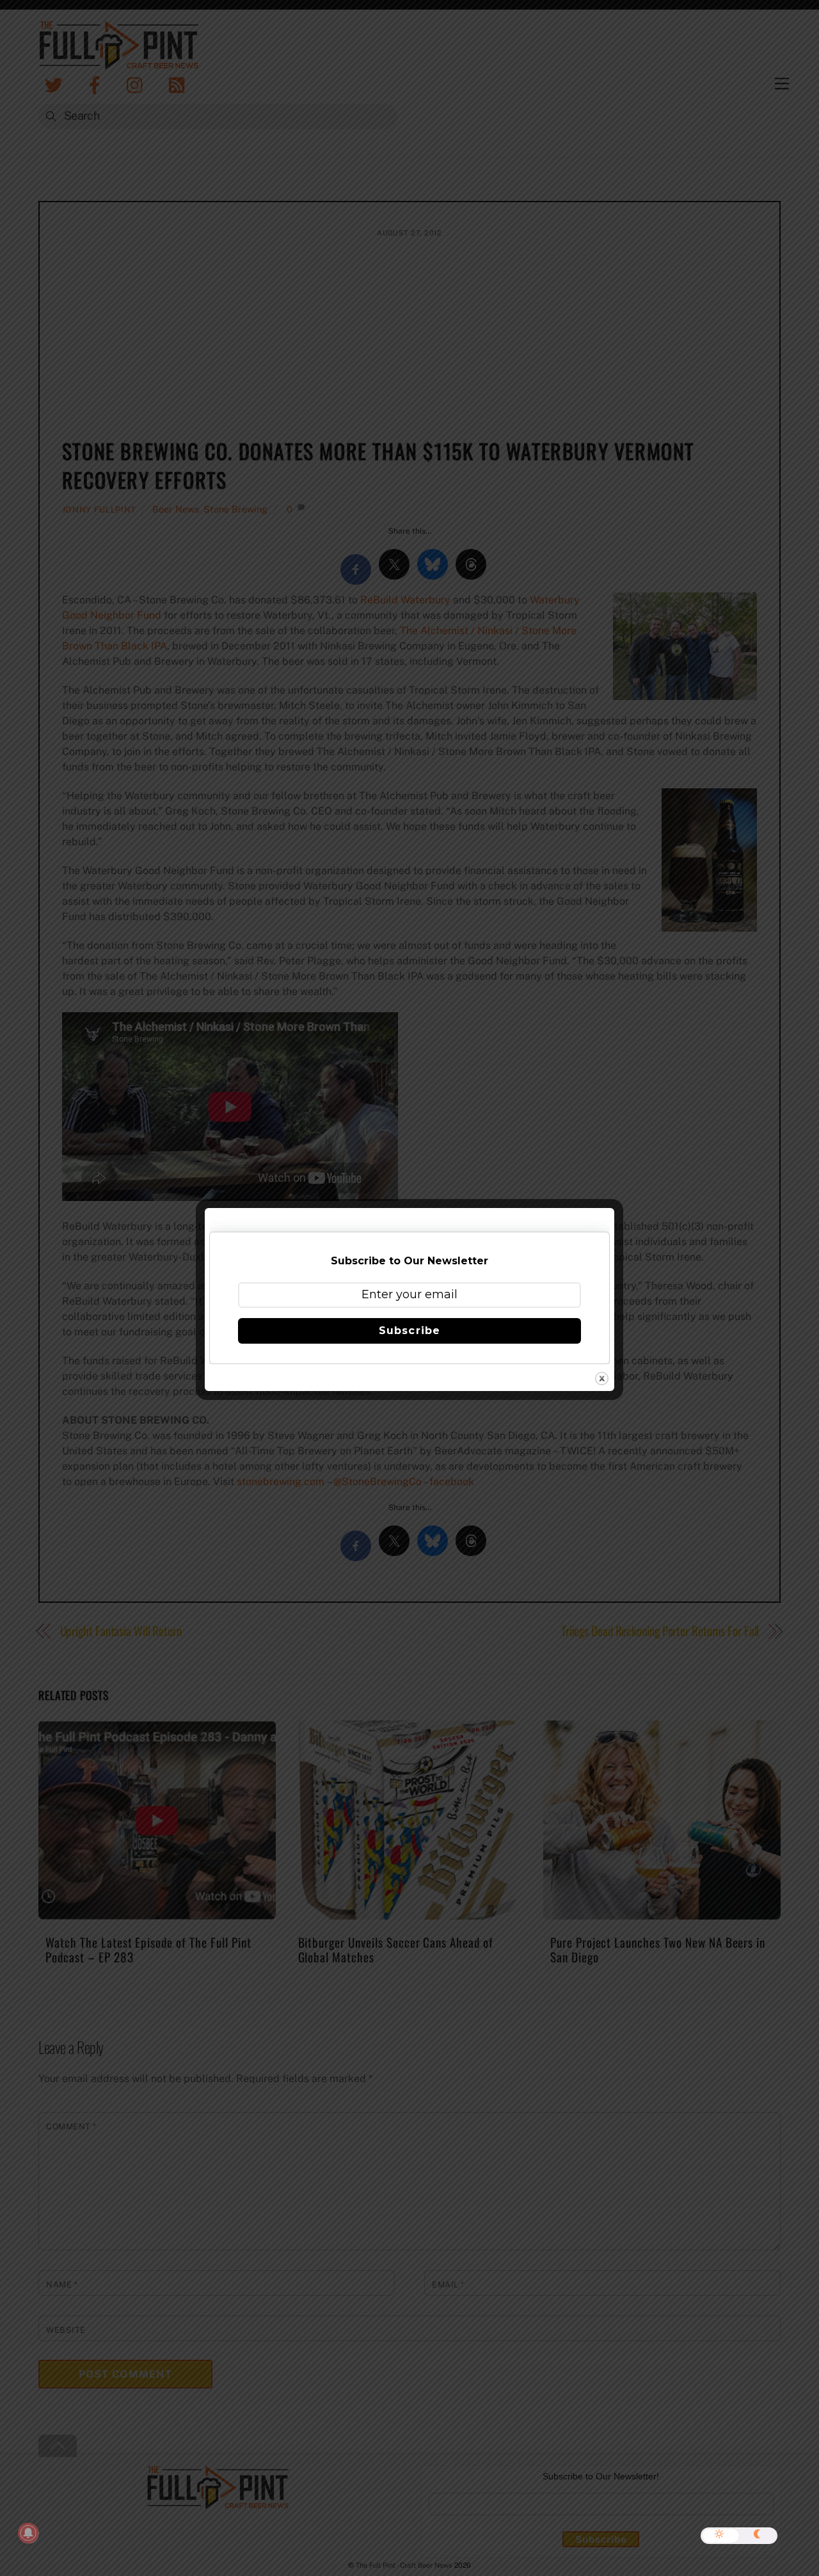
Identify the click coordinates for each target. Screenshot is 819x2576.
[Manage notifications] (28, 2533)
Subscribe (409, 1331)
